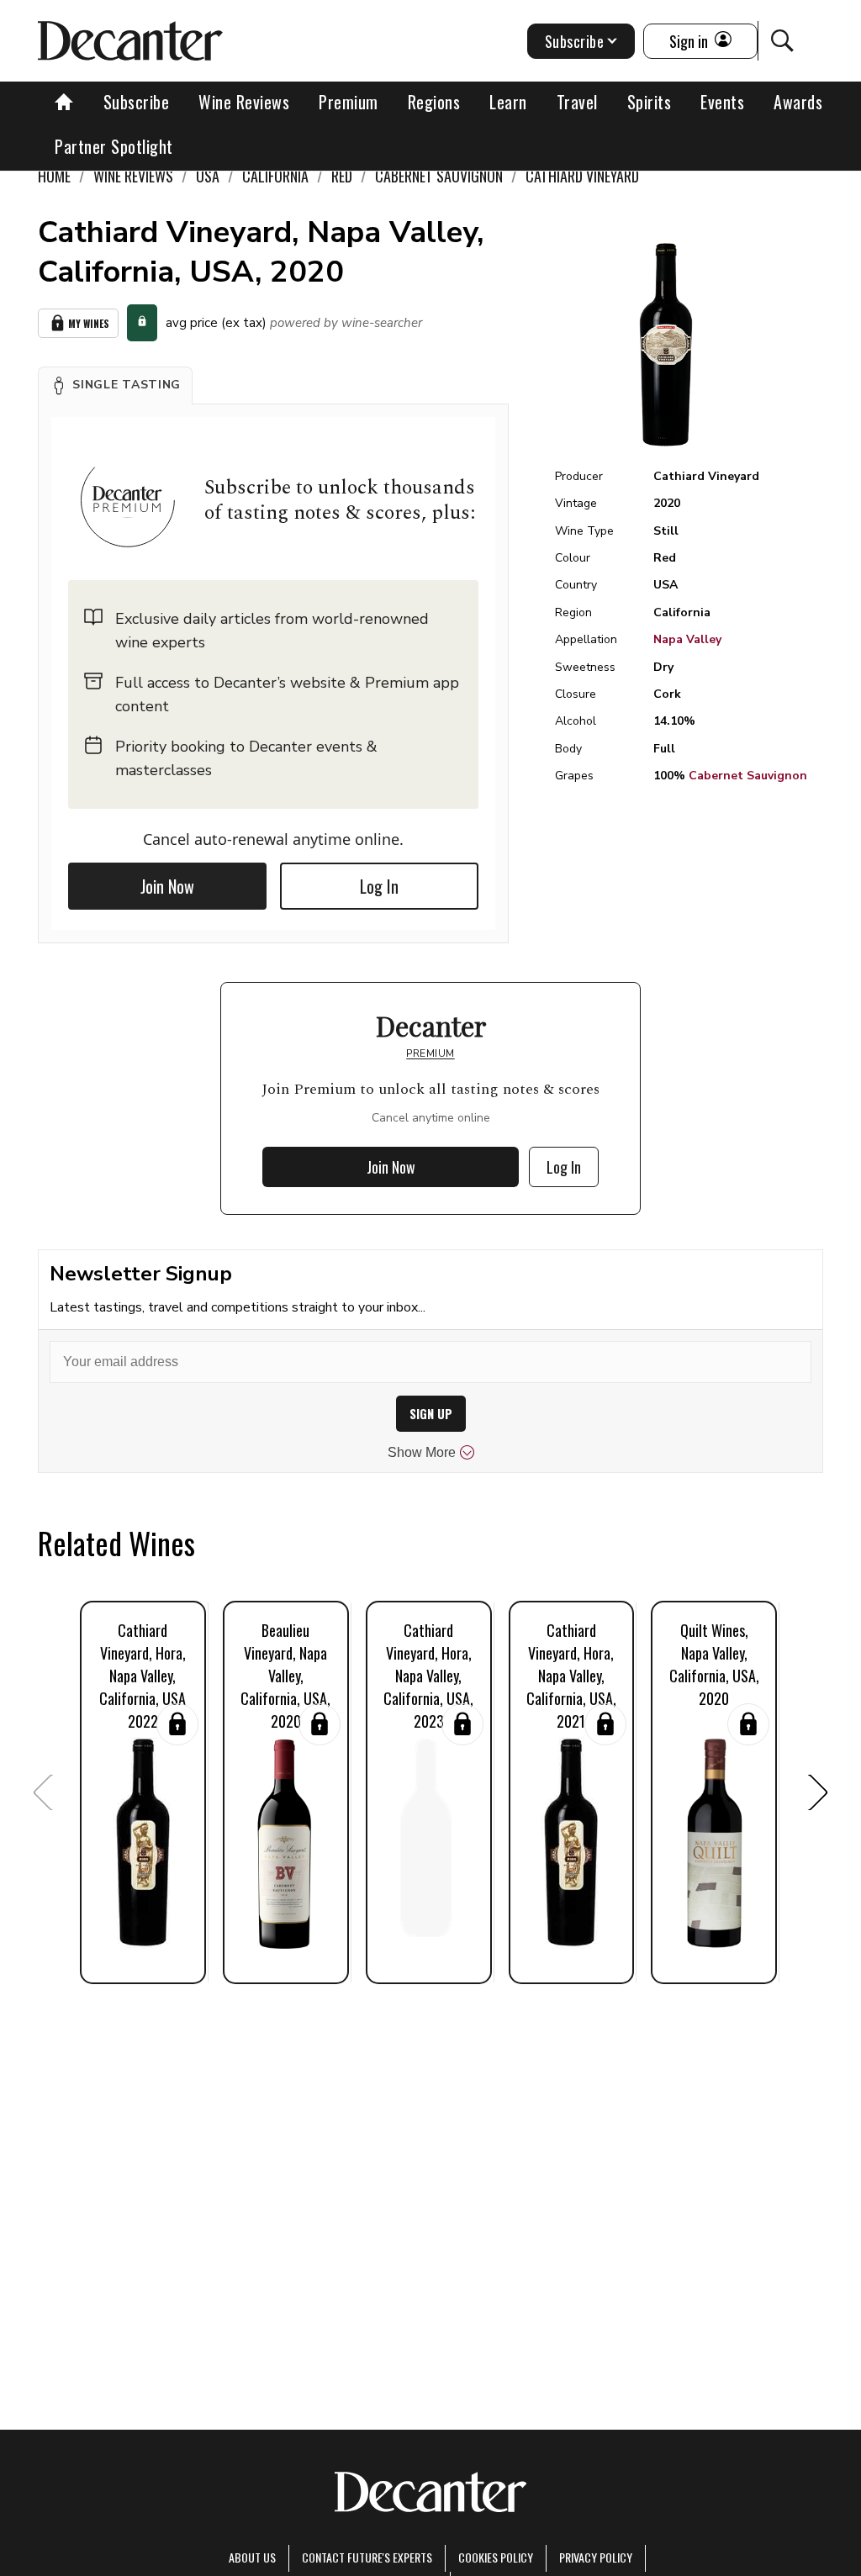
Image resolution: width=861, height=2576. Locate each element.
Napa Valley (687, 639)
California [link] (275, 176)
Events (722, 102)
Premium (349, 102)
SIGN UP (431, 1414)
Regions (434, 102)
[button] (115, 385)
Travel (577, 102)
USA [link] (208, 176)
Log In (379, 886)
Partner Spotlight (114, 146)
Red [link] (342, 176)
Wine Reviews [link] (133, 176)
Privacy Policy (596, 2557)
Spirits (650, 102)
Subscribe (137, 102)
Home (54, 176)
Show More (422, 1452)
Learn (508, 102)
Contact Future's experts (367, 2557)
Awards (798, 102)
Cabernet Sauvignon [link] (439, 176)
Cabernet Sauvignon (748, 776)
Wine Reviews (244, 102)
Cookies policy (496, 2557)
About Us (252, 2557)
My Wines (89, 323)
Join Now (167, 886)
